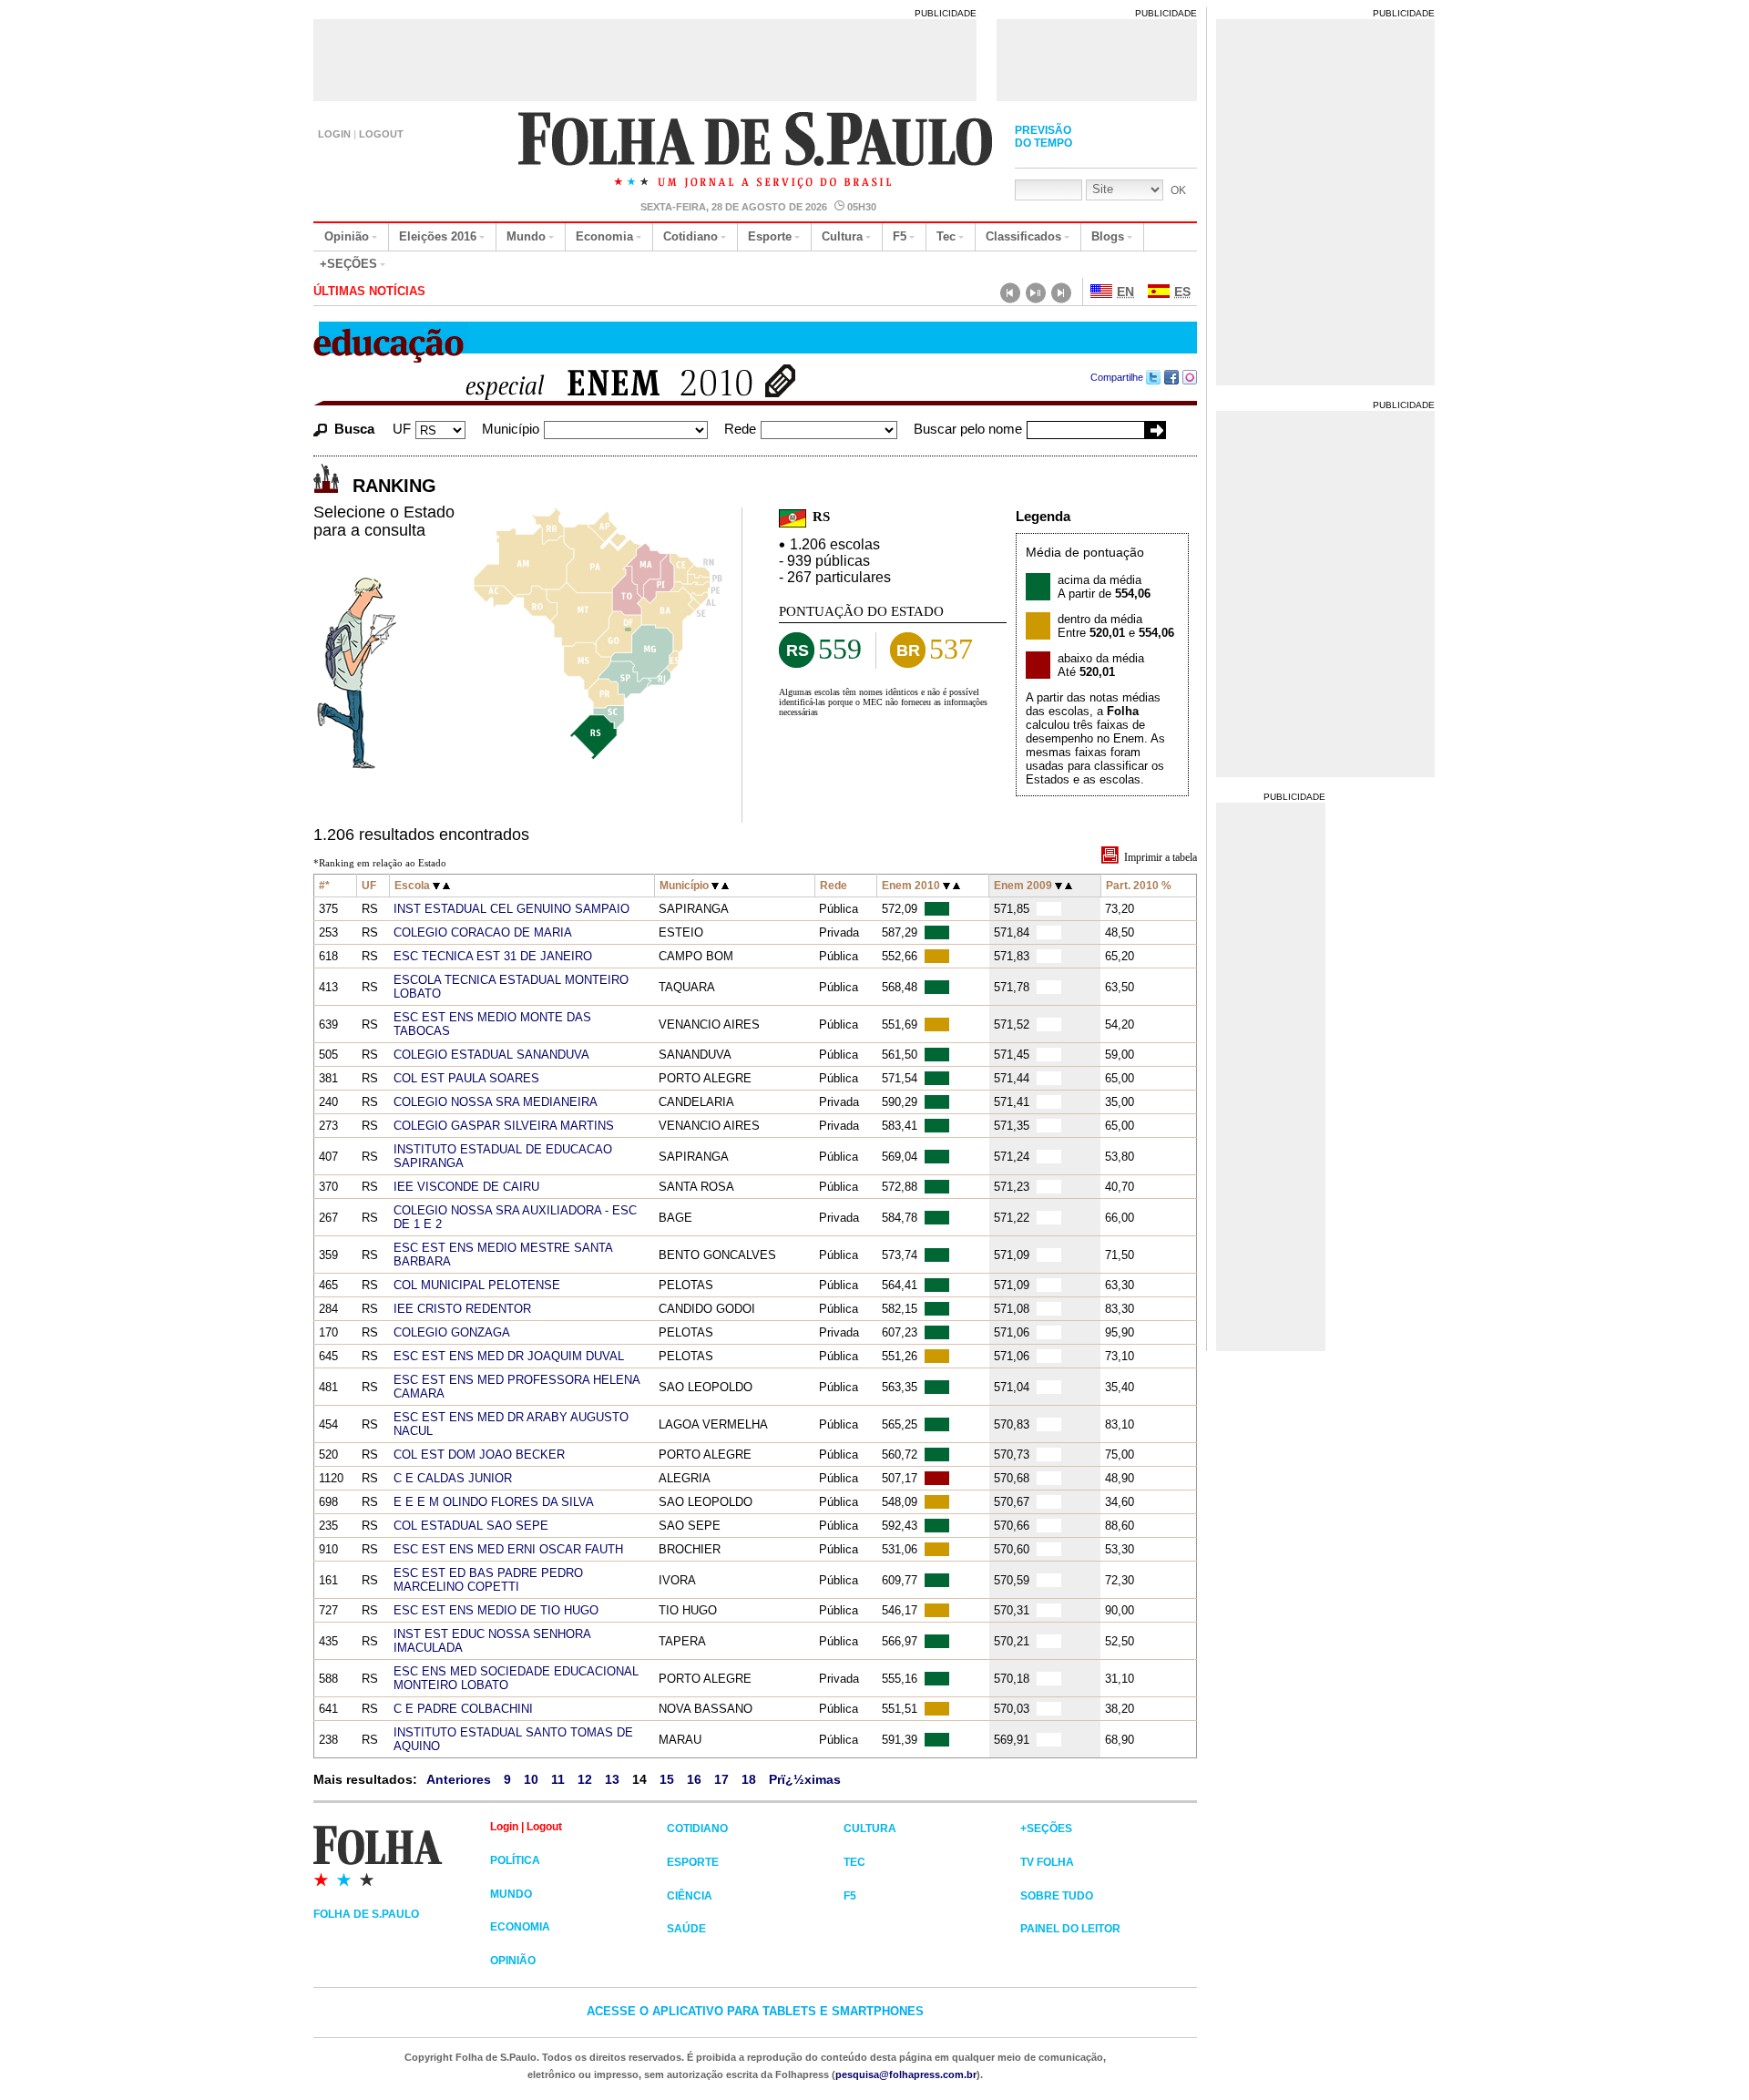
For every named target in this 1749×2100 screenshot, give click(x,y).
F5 (900, 236)
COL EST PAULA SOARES (466, 1078)
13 (612, 1779)
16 (694, 1779)
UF (402, 429)
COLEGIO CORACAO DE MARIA (483, 932)
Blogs (1108, 236)
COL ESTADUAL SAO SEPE (471, 1526)
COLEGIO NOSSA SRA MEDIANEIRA (496, 1102)
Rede (740, 429)
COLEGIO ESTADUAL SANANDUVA (491, 1055)
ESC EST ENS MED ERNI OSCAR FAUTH (508, 1549)
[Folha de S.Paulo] (402, 1855)
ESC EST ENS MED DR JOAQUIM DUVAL (509, 1356)
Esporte (770, 236)
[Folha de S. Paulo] (757, 152)
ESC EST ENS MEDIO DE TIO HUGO (496, 1610)
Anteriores (459, 1779)
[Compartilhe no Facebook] (1172, 377)
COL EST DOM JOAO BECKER (479, 1455)
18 (749, 1779)
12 (585, 1779)
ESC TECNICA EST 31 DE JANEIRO (493, 956)
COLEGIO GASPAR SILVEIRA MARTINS (504, 1126)
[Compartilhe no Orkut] (1190, 377)
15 (667, 1779)
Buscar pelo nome (968, 429)
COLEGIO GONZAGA (452, 1332)
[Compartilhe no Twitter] (1154, 377)
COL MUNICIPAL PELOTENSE (477, 1285)
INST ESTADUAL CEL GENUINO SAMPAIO (511, 909)
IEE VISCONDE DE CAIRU (466, 1187)
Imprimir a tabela (1161, 857)
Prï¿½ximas (805, 1779)
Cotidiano (690, 236)
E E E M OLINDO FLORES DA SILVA (494, 1502)
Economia (604, 236)
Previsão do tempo (1043, 137)
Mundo (526, 236)
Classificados (1023, 236)
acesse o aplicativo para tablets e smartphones (755, 2011)
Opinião (347, 236)
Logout (381, 134)
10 (531, 1779)
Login (334, 134)
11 (558, 1779)
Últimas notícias (369, 291)
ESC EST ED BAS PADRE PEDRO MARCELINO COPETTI (488, 1580)
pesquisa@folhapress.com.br (906, 2074)
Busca (354, 429)
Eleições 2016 (438, 236)
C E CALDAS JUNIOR (453, 1478)
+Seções (348, 264)
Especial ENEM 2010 (598, 385)
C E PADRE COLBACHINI (463, 1709)
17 (721, 1779)
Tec (946, 236)
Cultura (842, 236)
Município (511, 429)
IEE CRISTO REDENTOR (462, 1309)
